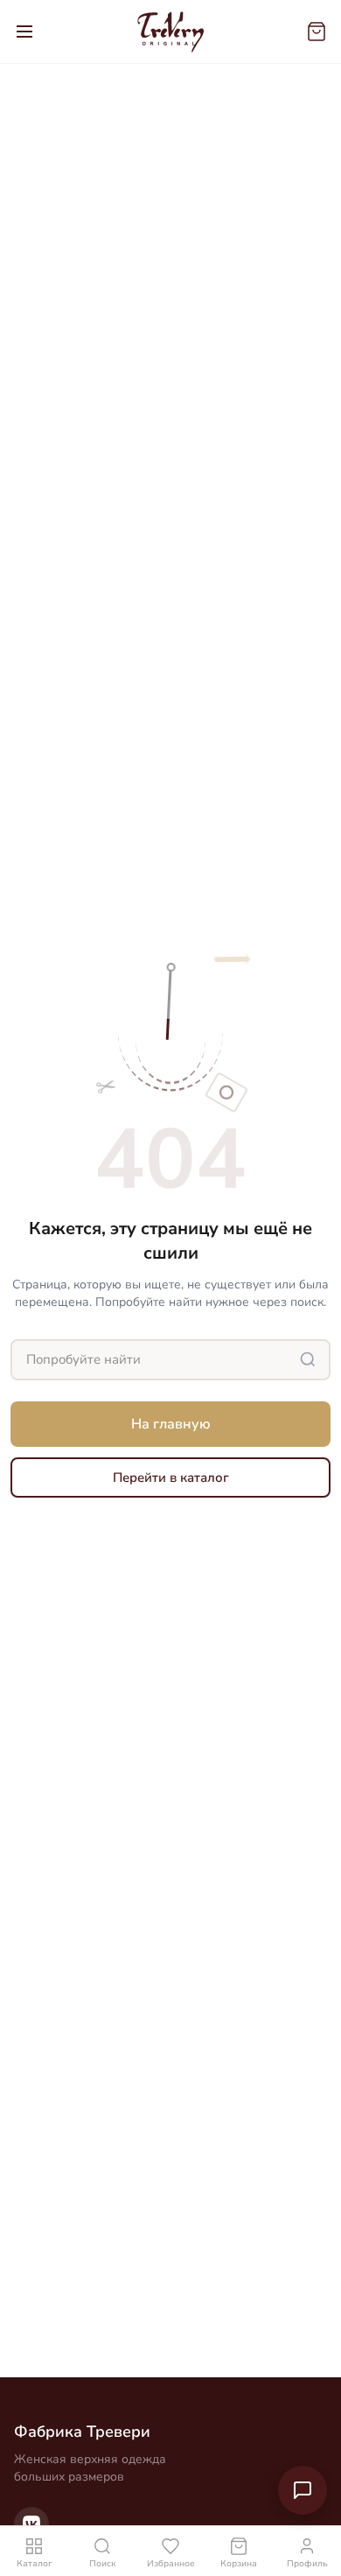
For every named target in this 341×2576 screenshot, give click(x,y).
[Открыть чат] (303, 2490)
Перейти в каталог (171, 1478)
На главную (171, 1424)
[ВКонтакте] (31, 2524)
